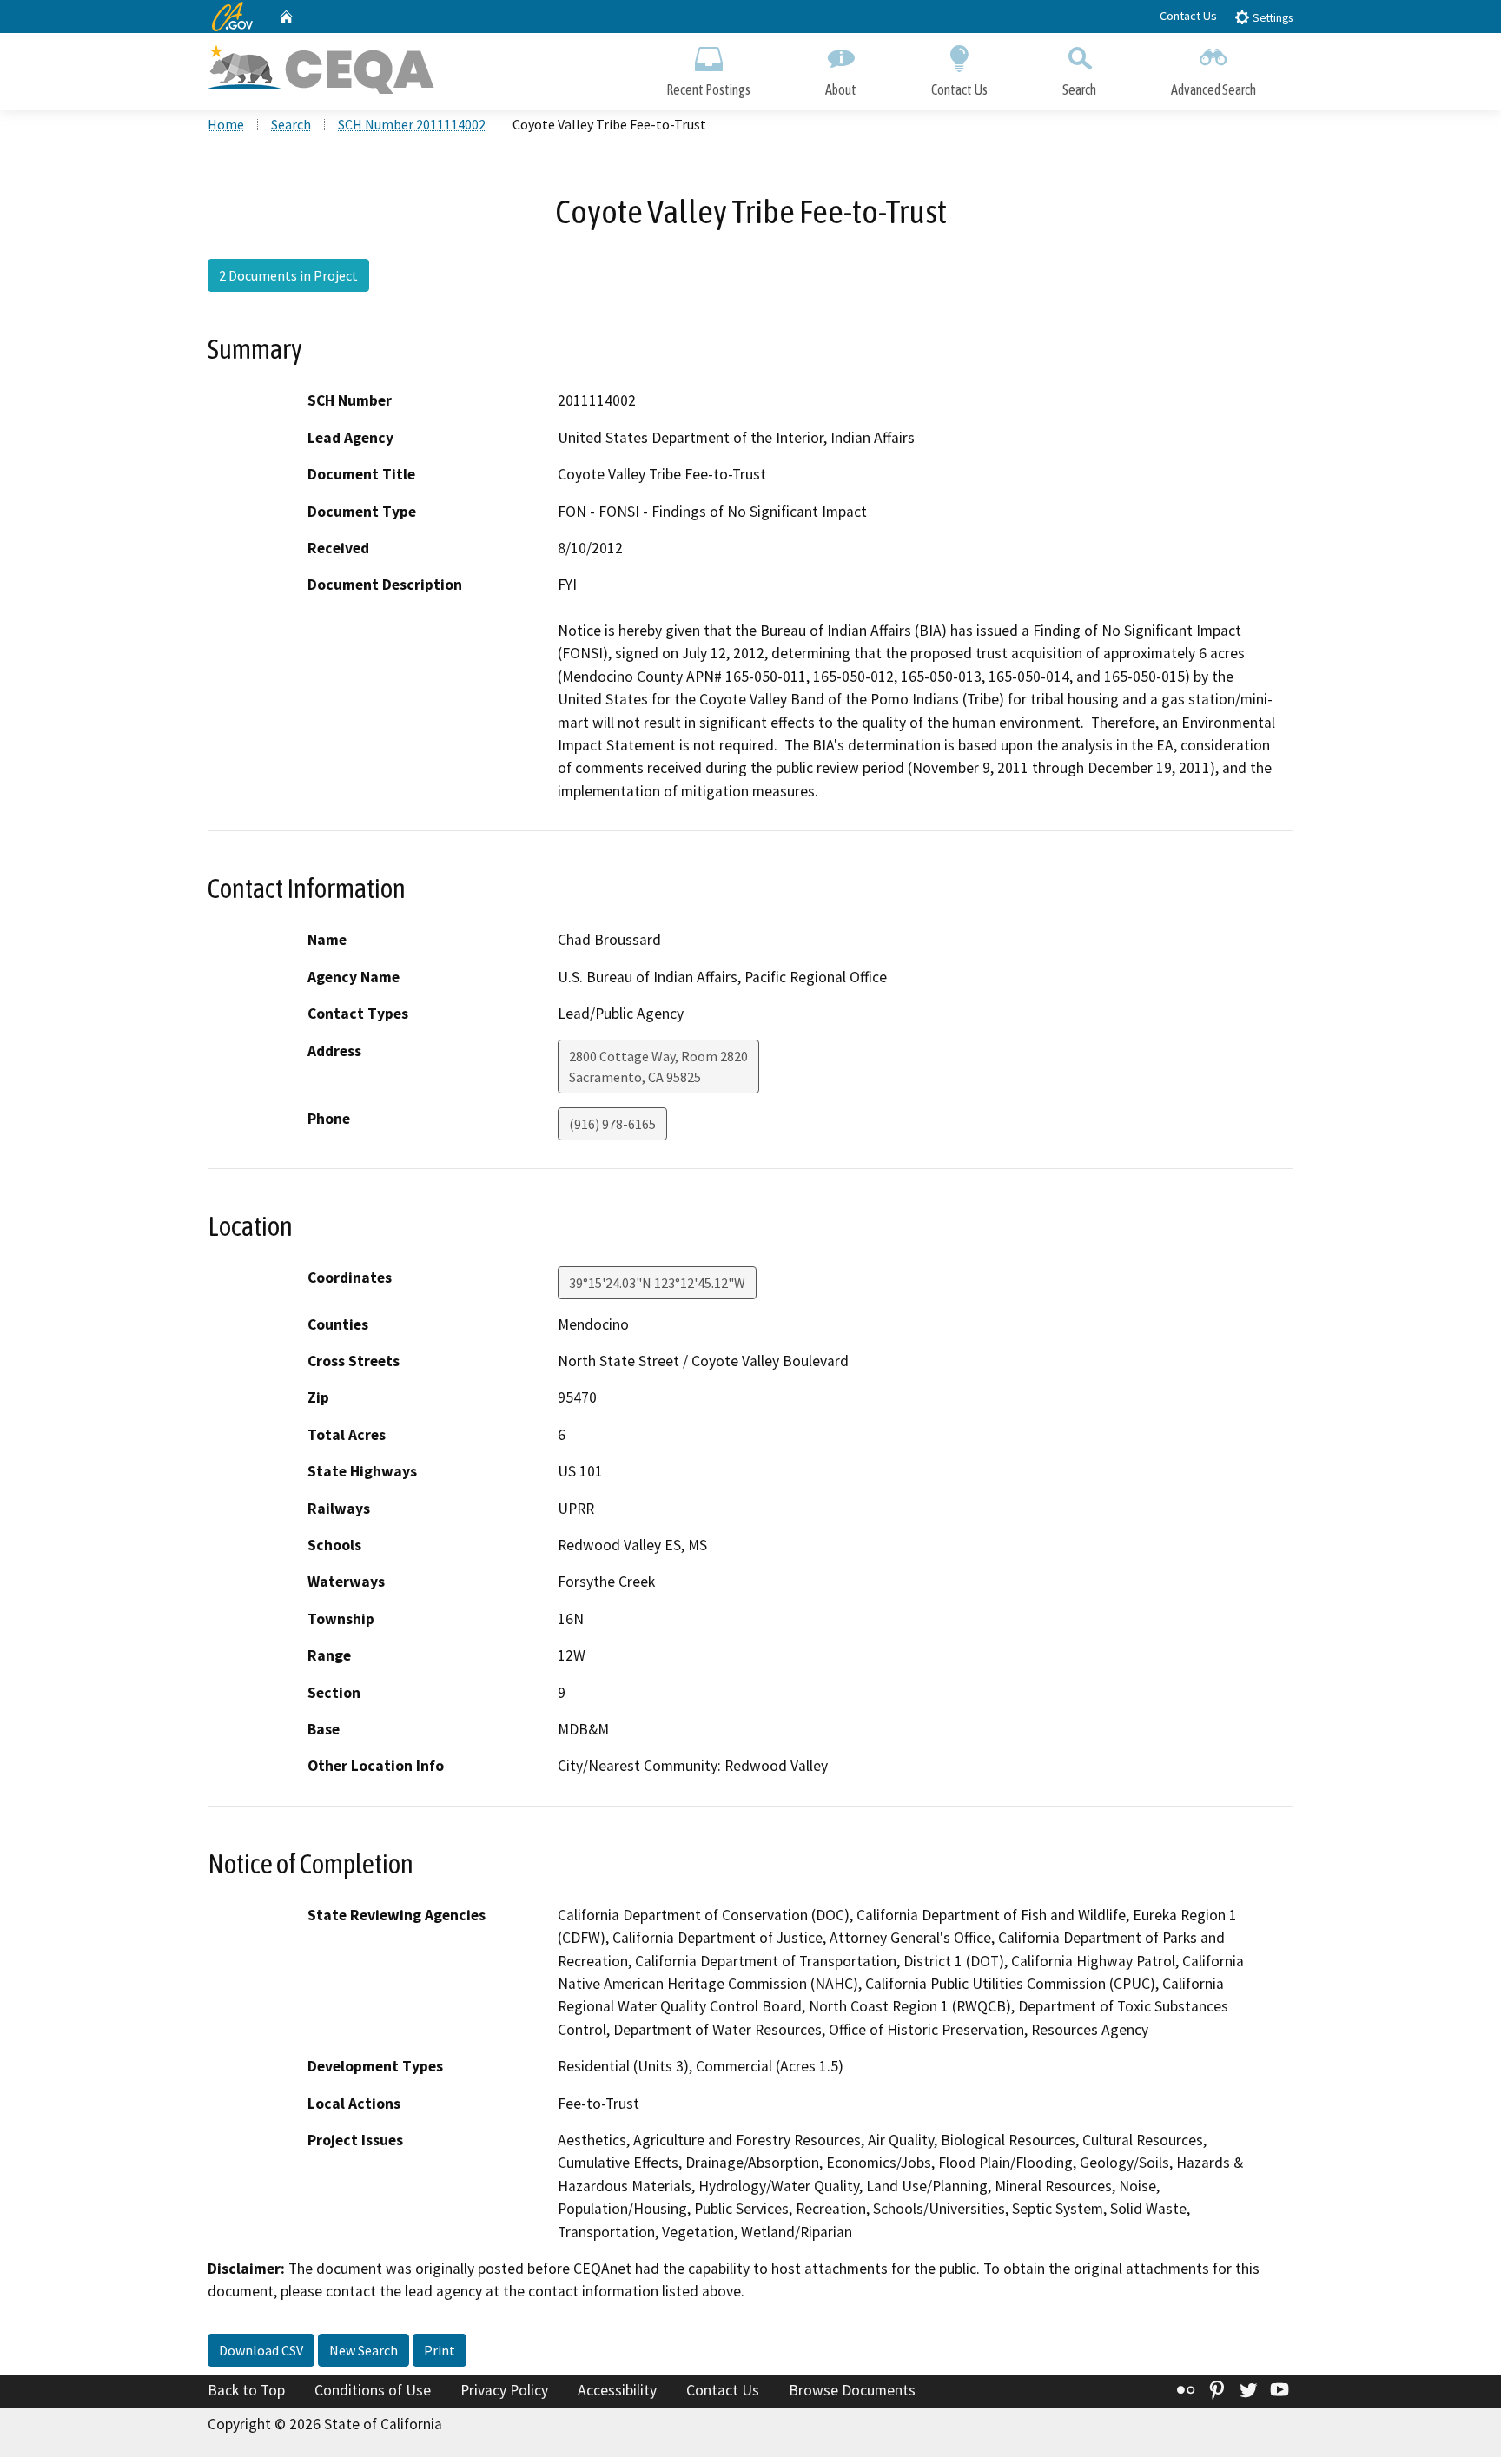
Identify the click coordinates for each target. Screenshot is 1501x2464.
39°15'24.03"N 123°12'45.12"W (657, 1283)
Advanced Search (1213, 89)
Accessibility (617, 2390)
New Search (364, 2350)
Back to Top (246, 2390)
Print (440, 2350)
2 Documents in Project (288, 275)
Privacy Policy (504, 2390)
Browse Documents (852, 2390)
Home (226, 124)
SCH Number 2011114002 (412, 124)
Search (1079, 89)
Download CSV (261, 2350)
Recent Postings (708, 89)
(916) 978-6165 (612, 1124)
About (841, 89)
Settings (1271, 18)
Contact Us (1188, 16)
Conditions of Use (373, 2390)
